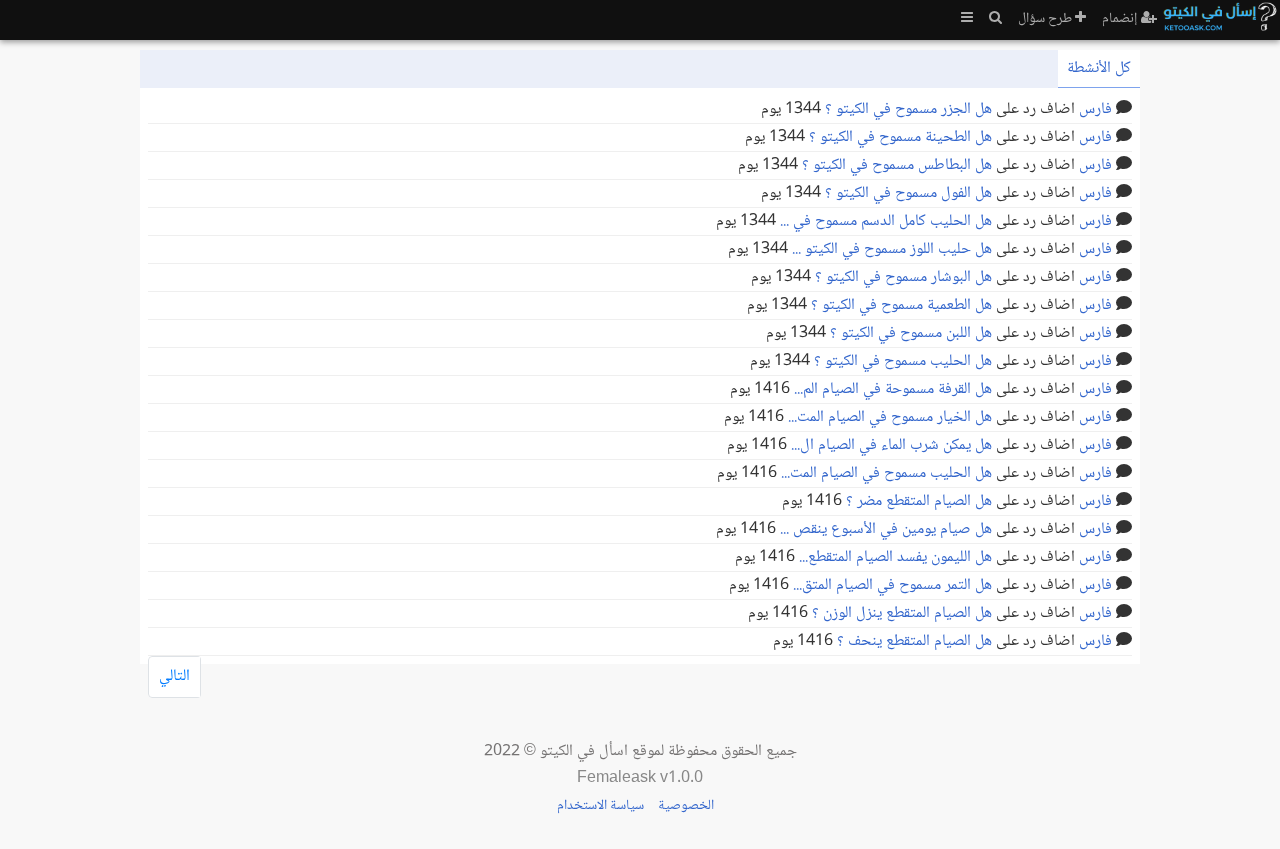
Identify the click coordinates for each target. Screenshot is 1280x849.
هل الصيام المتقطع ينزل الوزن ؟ (902, 613)
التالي (174, 676)
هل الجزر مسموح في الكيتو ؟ (908, 109)
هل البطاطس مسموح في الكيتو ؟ (897, 165)
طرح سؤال (1046, 19)
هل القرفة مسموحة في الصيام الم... (893, 389)
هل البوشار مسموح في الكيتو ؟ (903, 277)
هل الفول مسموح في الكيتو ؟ (908, 193)
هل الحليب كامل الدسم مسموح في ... (886, 221)
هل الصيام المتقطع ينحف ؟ (914, 641)
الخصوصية (686, 806)
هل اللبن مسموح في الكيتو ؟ (911, 333)
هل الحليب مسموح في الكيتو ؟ (903, 361)
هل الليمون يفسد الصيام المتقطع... (895, 557)
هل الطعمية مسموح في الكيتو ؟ (901, 305)
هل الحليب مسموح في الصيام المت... (886, 473)
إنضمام (1121, 19)
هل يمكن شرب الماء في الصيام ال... (891, 445)
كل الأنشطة (1099, 68)
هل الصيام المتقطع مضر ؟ (919, 501)
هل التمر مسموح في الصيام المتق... (892, 585)
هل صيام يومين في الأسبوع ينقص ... (886, 529)
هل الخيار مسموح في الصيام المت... (890, 417)
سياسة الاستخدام (600, 806)
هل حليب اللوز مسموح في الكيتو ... (892, 249)
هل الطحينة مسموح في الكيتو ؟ (900, 137)
